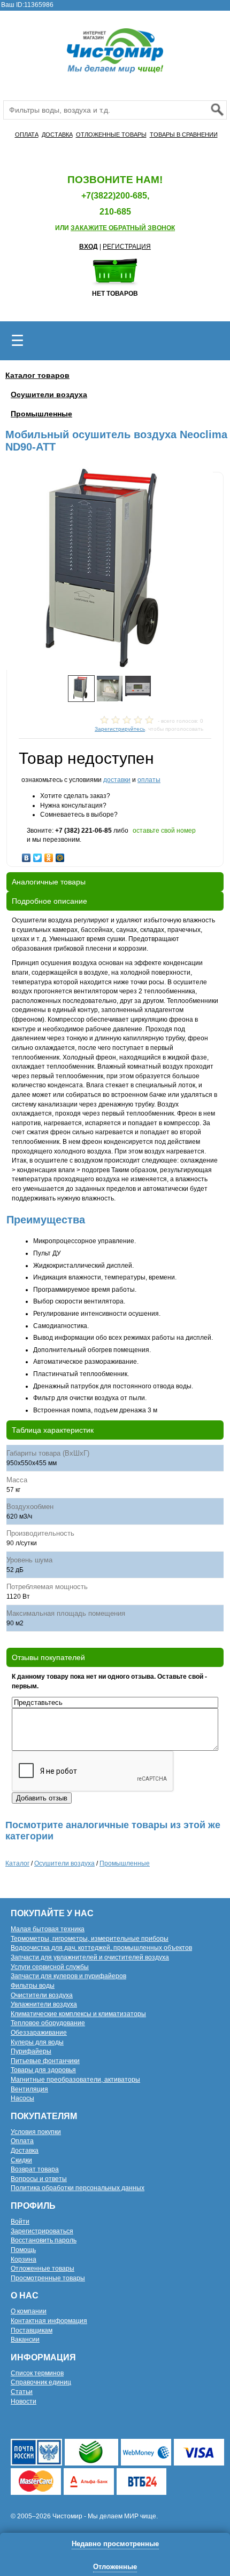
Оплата (22, 2141)
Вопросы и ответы (39, 2179)
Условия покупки (36, 2132)
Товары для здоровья (43, 2070)
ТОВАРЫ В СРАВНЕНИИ (184, 135)
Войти (20, 2222)
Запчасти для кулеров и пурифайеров (68, 1976)
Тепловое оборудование (48, 2023)
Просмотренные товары (48, 2278)
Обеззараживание (39, 2033)
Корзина (24, 2259)
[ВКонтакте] (26, 855)
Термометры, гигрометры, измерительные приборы (90, 1939)
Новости (24, 2401)
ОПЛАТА (27, 135)
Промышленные (41, 414)
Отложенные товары (43, 2269)
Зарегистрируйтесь (120, 729)
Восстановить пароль (44, 2240)
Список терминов (37, 2373)
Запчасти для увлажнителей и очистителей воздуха (90, 1957)
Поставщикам (32, 2330)
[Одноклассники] (49, 855)
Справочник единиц (41, 2382)
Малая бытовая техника (48, 1929)
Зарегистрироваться (42, 2231)
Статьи (22, 2392)
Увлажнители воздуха (44, 2004)
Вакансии (25, 2340)
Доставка (25, 2151)
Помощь (23, 2250)
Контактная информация (49, 2321)
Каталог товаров (37, 375)
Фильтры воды (33, 1986)
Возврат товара (35, 2169)
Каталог (17, 1863)
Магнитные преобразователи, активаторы (75, 2080)
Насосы (22, 2098)
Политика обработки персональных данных (78, 2188)
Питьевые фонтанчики (45, 2061)
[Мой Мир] (60, 855)
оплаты (149, 780)
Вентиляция (29, 2089)
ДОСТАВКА (57, 135)
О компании (29, 2311)
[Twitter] (38, 855)
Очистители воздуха (42, 1995)
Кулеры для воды (37, 2042)
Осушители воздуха (49, 394)
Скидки (21, 2160)
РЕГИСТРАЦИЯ (127, 247)
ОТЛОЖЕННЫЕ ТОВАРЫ (111, 135)
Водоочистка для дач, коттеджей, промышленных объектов (101, 1948)
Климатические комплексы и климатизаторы (78, 2014)
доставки (117, 780)
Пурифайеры (31, 2051)
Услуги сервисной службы (50, 1967)
